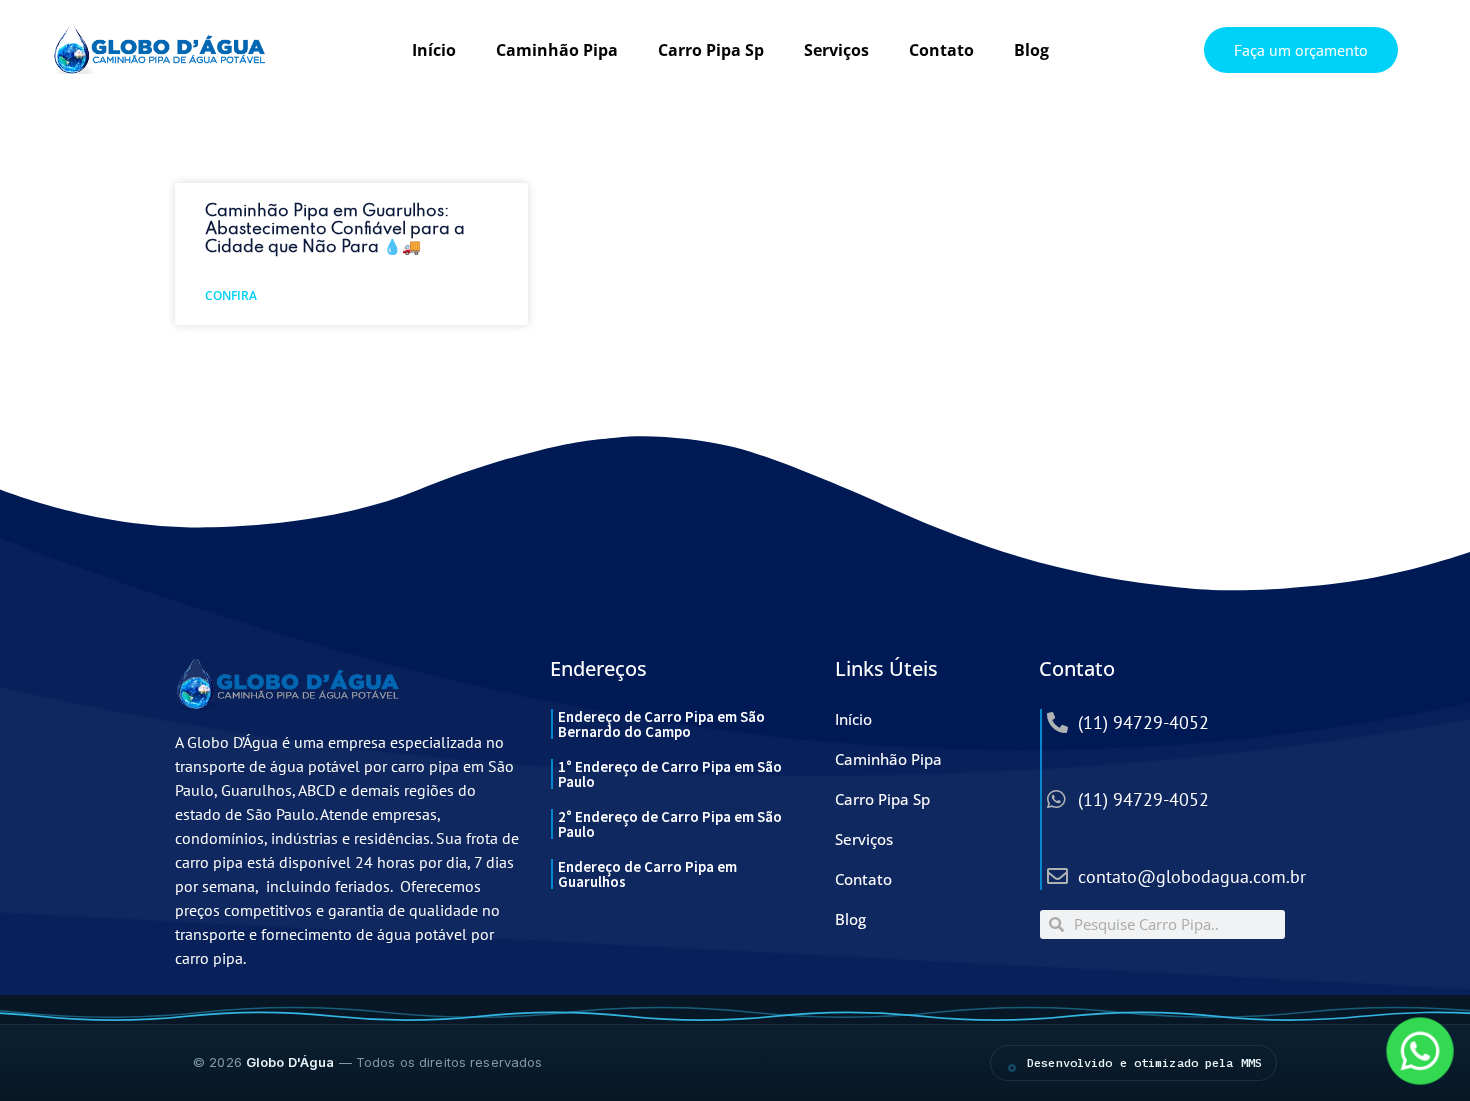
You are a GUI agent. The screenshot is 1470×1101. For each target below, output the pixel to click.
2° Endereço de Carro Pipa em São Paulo (670, 824)
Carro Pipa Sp (711, 50)
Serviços (836, 50)
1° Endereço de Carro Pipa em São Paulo (670, 774)
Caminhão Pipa (557, 50)
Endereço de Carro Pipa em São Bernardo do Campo (661, 724)
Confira (231, 295)
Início (434, 50)
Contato (941, 50)
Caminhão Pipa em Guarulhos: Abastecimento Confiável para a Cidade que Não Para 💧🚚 (335, 229)
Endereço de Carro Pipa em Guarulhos (647, 874)
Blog (1031, 50)
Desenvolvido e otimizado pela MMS (1144, 1062)
